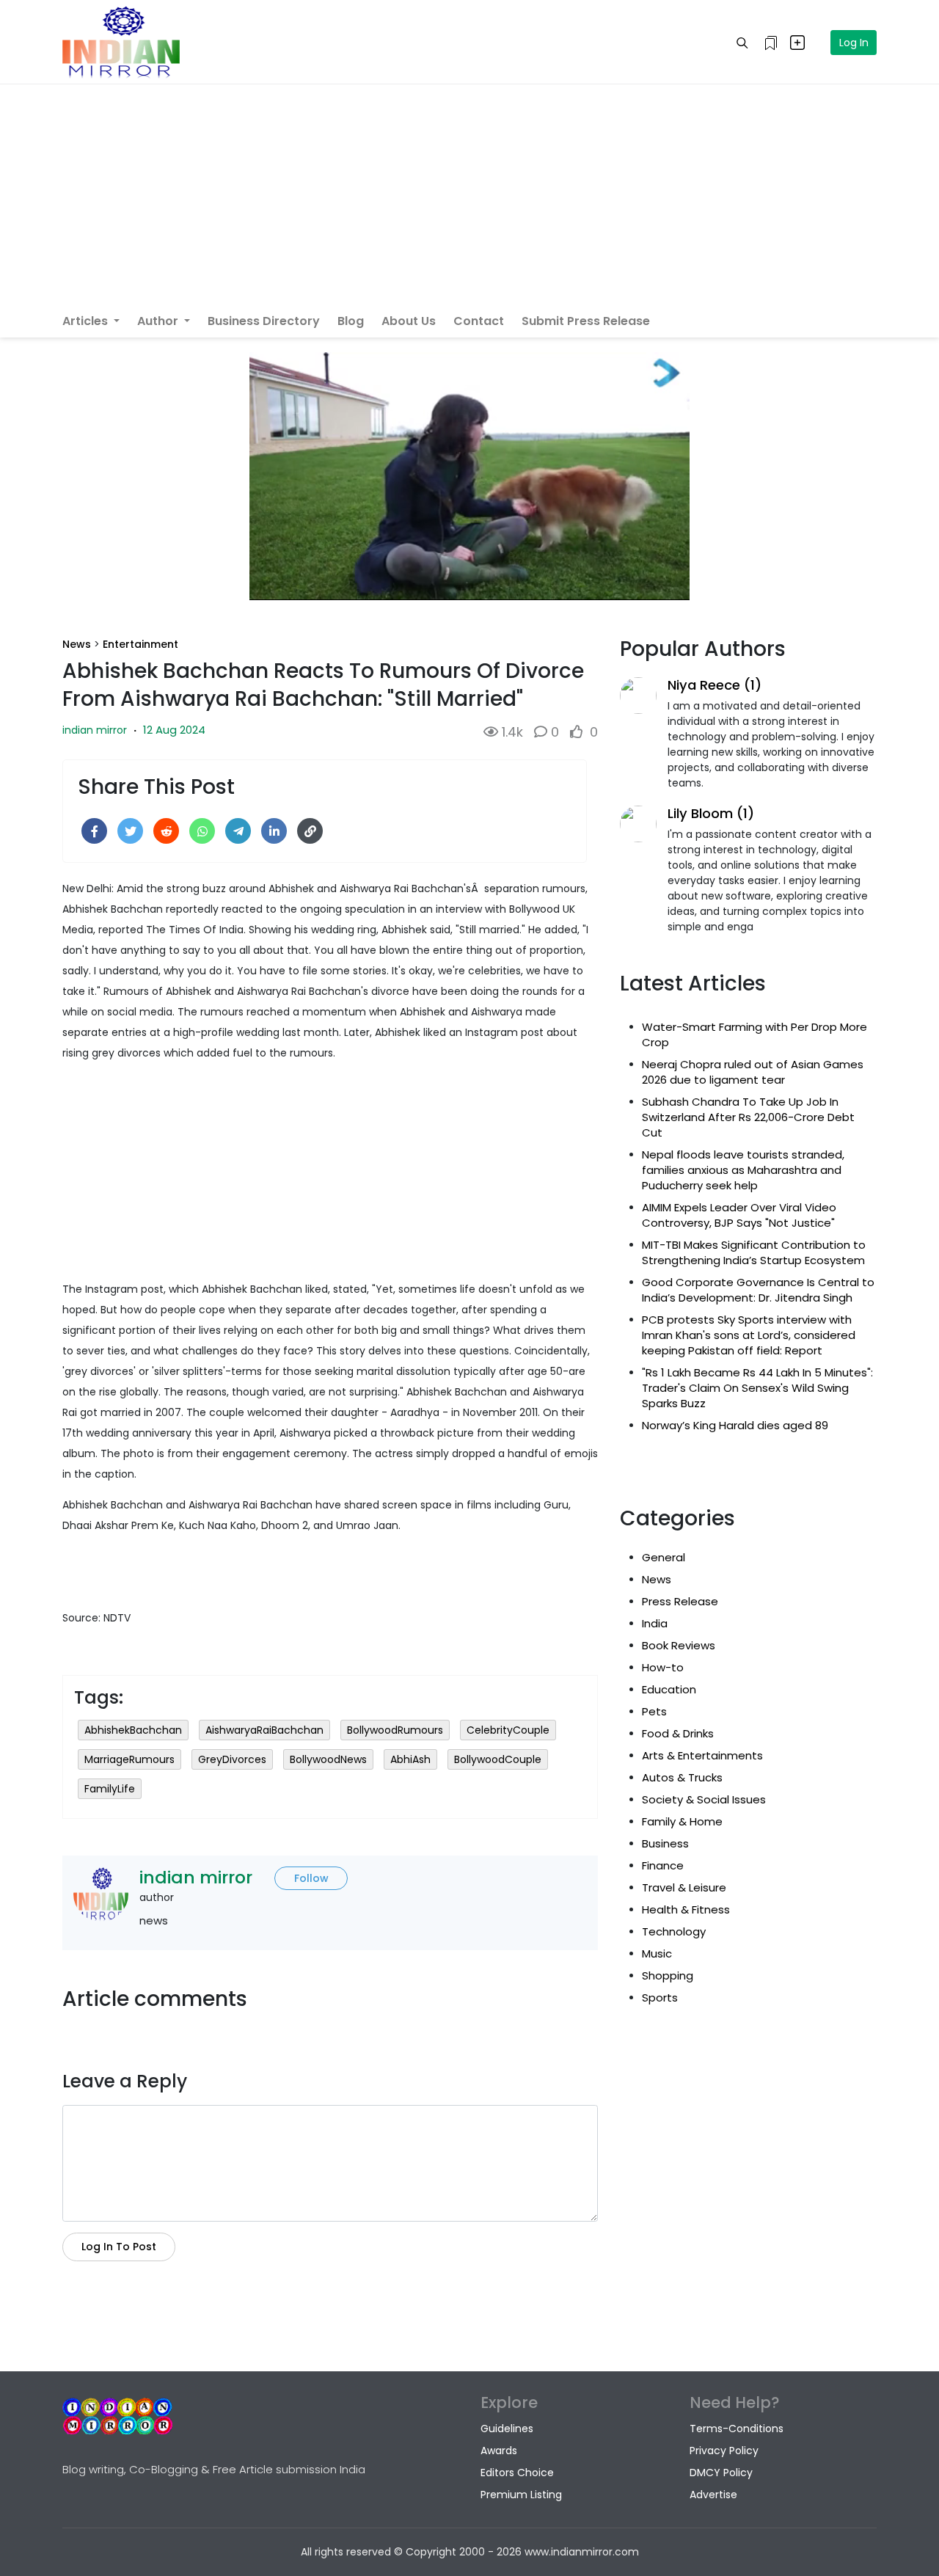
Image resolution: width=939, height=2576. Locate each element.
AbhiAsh (410, 1759)
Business (665, 1843)
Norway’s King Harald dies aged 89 (735, 1425)
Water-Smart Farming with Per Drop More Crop (755, 1035)
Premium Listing (521, 2495)
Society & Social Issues (704, 1799)
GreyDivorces (232, 1759)
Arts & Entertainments (702, 1755)
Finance (663, 1865)
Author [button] (159, 321)
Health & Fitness (686, 1909)
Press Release (680, 1601)
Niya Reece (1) (715, 685)
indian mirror (95, 730)
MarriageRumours (129, 1759)
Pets (654, 1711)
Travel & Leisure (684, 1887)
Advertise (713, 2495)
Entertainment (140, 644)
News (77, 644)
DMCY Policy (721, 2473)
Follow (311, 1878)
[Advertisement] (469, 194)
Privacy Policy (724, 2451)
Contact (479, 321)
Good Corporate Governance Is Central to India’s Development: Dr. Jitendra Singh (758, 1290)
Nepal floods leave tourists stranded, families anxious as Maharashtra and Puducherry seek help (743, 1170)
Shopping (668, 1975)
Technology (674, 1931)
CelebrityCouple (508, 1730)
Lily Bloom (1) (711, 813)
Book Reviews (679, 1645)
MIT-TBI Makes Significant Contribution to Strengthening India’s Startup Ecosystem (754, 1252)
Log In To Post (119, 2247)
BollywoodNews (328, 1759)
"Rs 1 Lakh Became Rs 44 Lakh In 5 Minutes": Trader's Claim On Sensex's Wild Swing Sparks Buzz (757, 1388)
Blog (351, 321)
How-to (663, 1667)
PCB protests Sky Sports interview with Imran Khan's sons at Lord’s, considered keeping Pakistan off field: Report (749, 1335)
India (655, 1623)
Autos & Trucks (682, 1777)
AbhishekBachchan (133, 1730)
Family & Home (682, 1821)
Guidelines (507, 2429)
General (664, 1557)
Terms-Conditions (737, 2429)
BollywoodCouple (498, 1759)
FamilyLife (110, 1789)
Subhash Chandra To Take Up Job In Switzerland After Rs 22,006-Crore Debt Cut (748, 1117)
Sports (660, 1997)
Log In (854, 43)
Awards (499, 2451)
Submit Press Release (586, 321)
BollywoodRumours (395, 1730)
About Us (409, 321)
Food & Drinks (678, 1733)
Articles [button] (87, 321)
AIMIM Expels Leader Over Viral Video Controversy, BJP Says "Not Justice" (739, 1215)
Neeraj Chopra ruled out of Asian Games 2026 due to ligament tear (753, 1072)
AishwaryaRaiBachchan (264, 1730)
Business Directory (264, 321)
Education (669, 1689)
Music (657, 1953)
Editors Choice (517, 2473)
